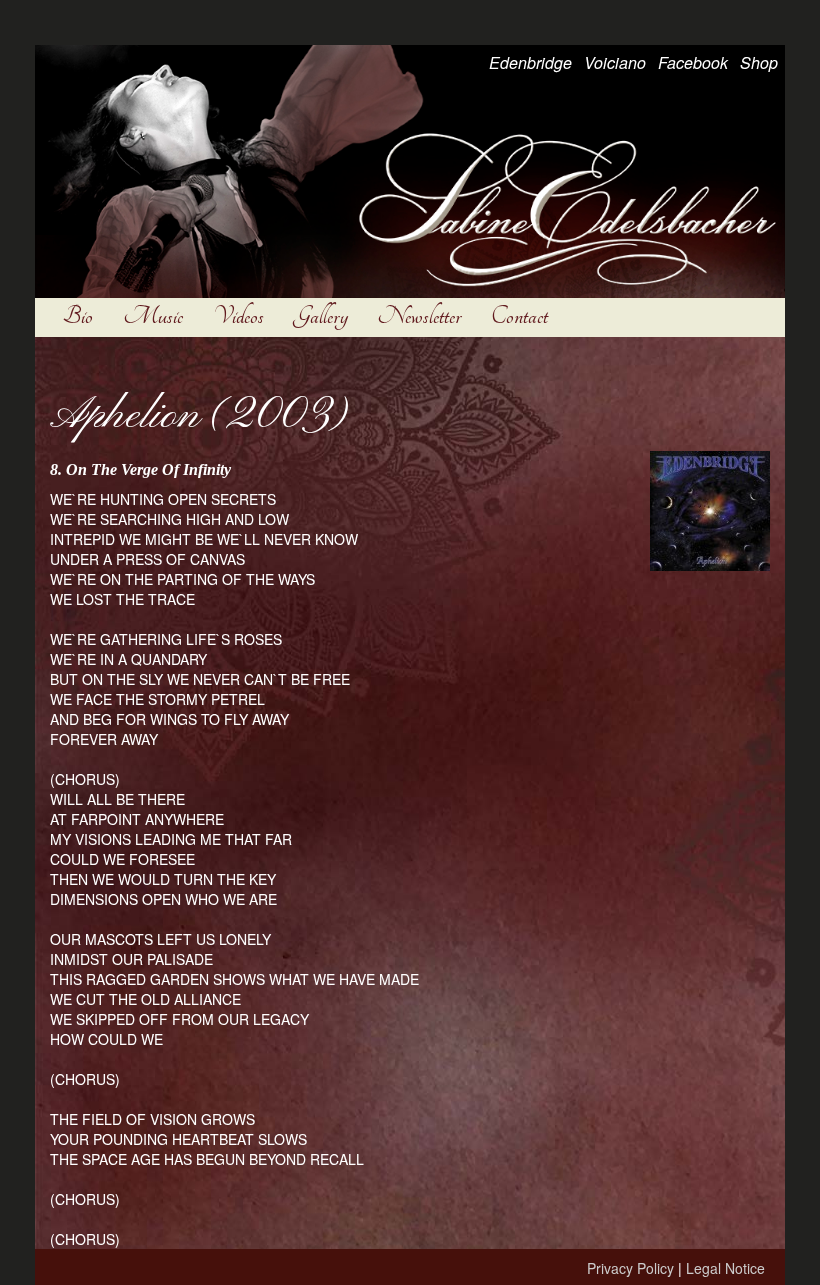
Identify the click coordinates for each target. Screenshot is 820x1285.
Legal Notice (725, 1268)
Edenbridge (530, 62)
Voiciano (615, 62)
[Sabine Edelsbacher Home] (410, 169)
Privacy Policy (630, 1268)
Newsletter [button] (419, 316)
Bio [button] (78, 316)
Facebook (693, 62)
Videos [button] (238, 316)
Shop (759, 62)
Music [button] (153, 316)
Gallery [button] (321, 316)
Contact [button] (519, 316)
